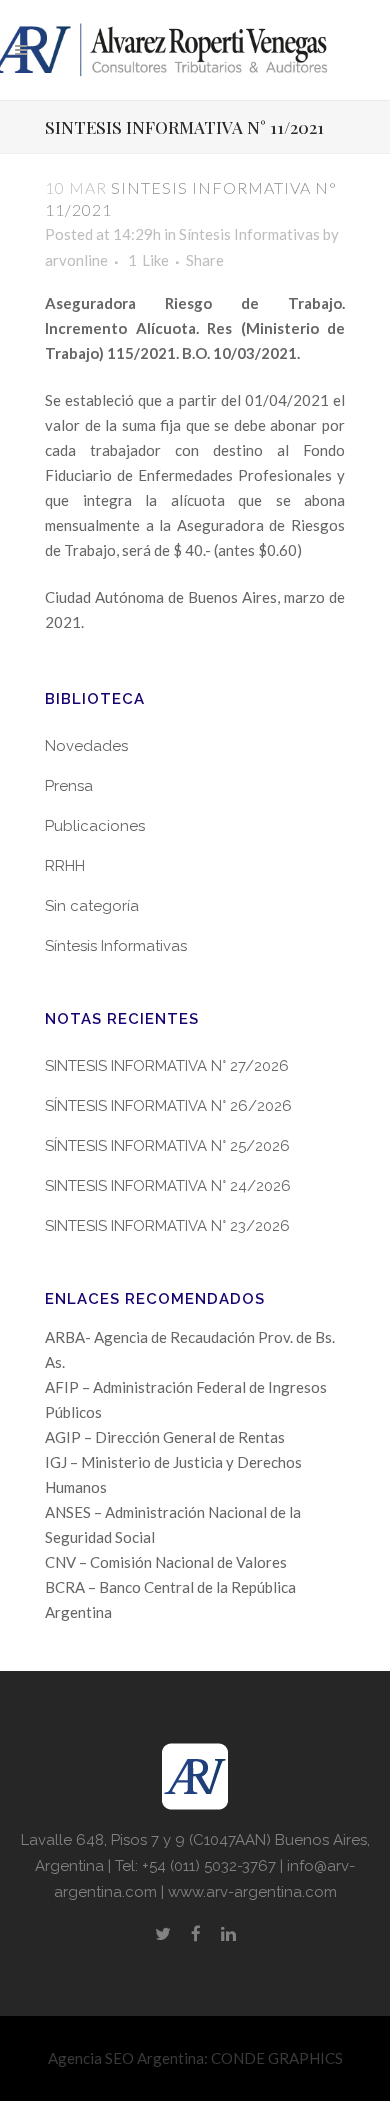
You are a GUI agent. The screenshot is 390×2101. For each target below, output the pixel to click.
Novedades (86, 746)
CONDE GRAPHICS (277, 2058)
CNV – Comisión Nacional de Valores (166, 1562)
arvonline (76, 260)
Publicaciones (95, 826)
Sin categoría (92, 906)
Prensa (69, 786)
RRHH (65, 866)
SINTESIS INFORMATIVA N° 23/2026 (167, 1226)
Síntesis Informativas (249, 234)
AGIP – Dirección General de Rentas (165, 1437)
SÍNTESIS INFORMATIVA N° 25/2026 (167, 1146)
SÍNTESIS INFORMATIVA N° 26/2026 (168, 1106)
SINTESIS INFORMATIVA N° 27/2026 (167, 1066)
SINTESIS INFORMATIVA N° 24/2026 (168, 1186)
